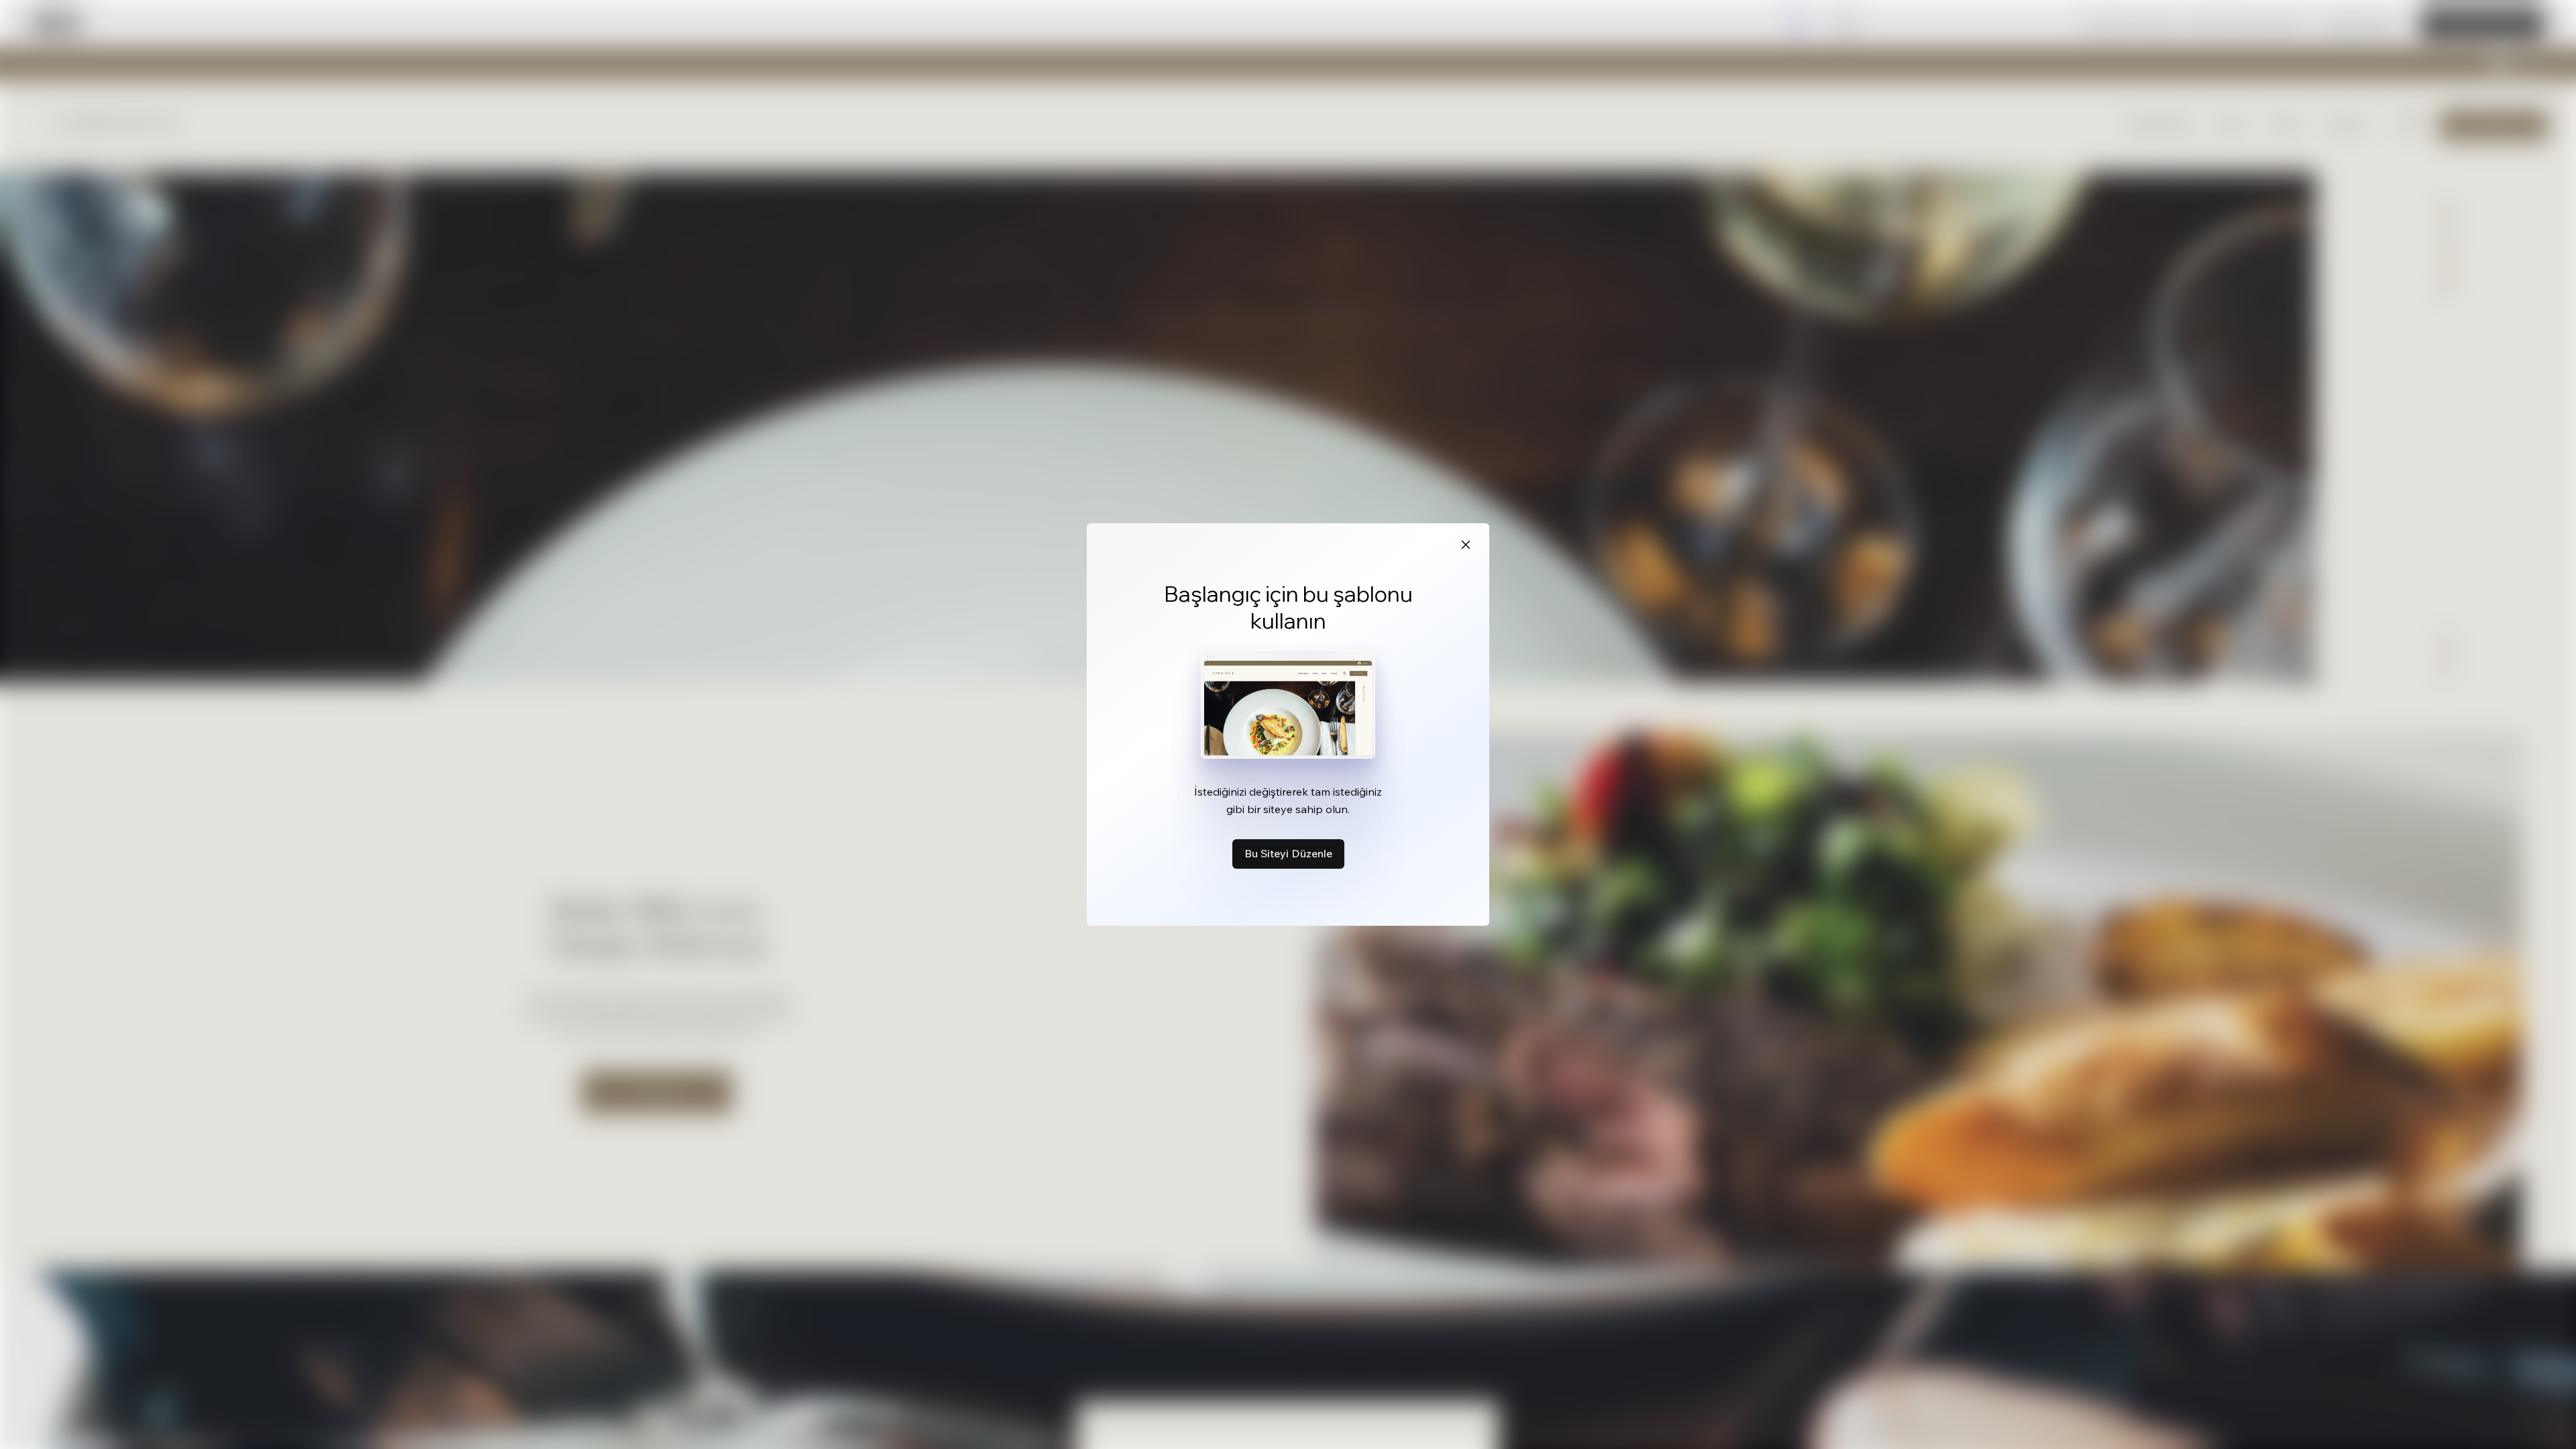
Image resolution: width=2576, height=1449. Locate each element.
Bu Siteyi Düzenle (1288, 853)
